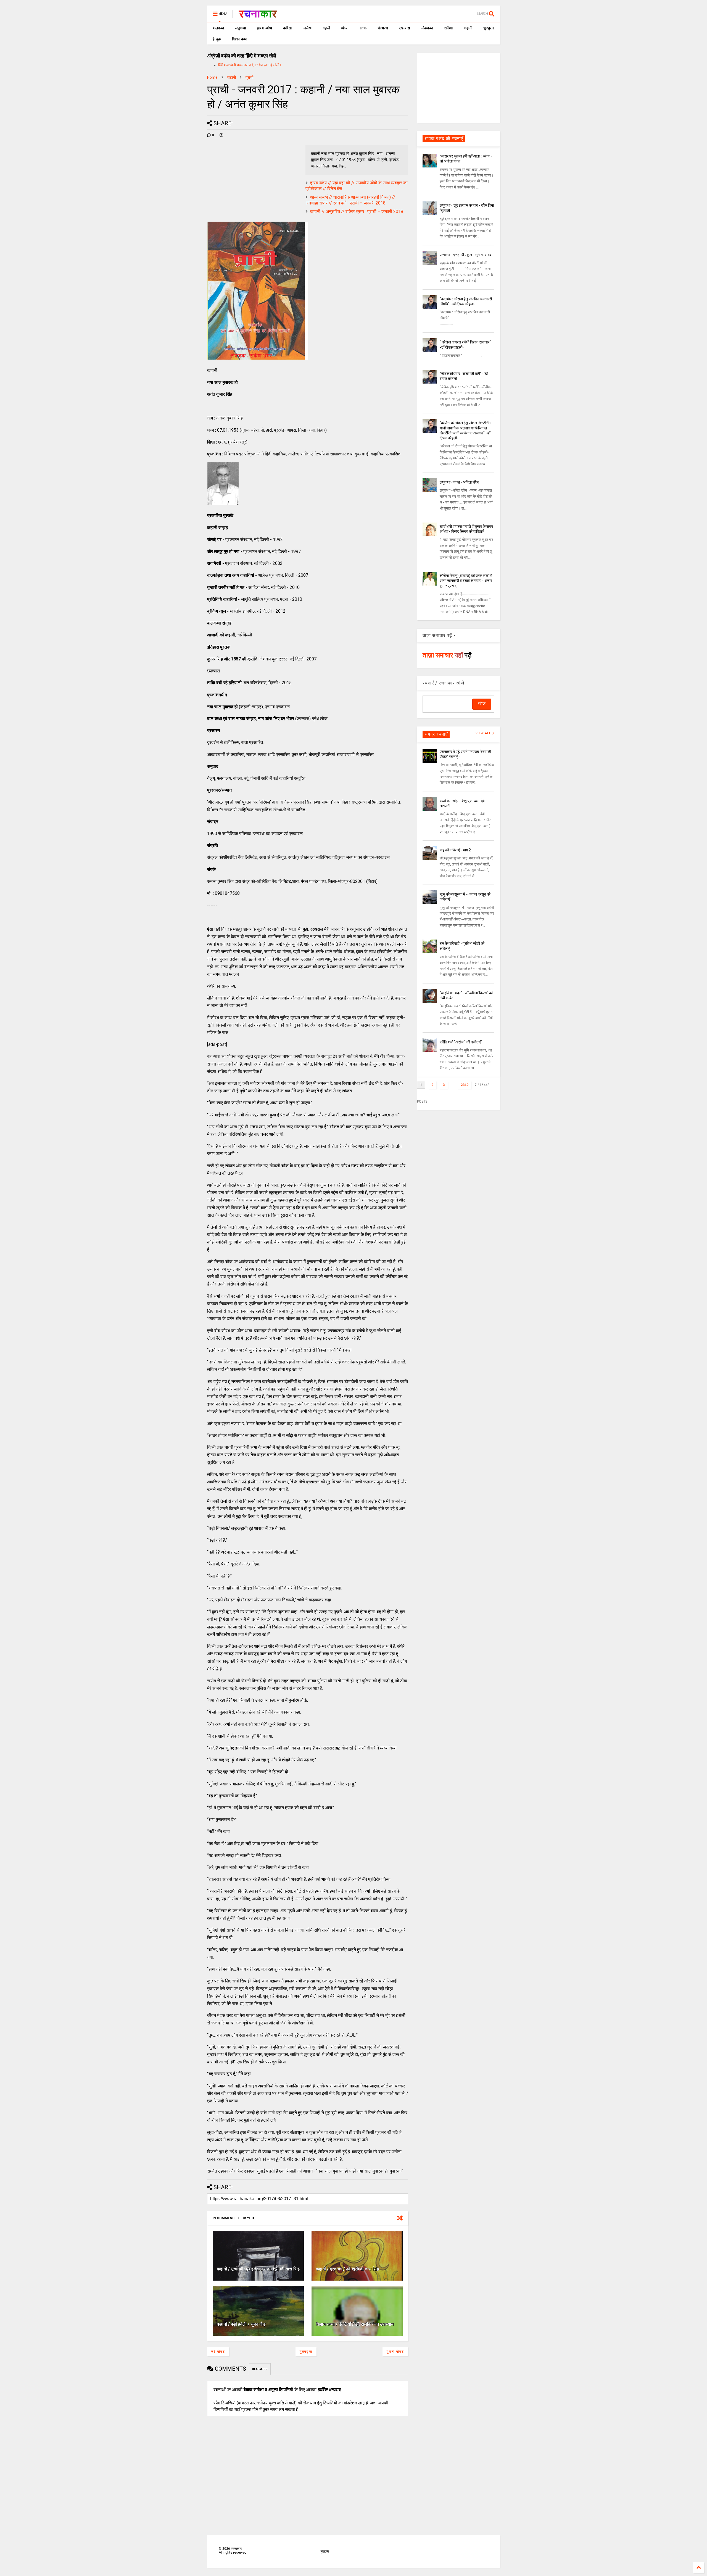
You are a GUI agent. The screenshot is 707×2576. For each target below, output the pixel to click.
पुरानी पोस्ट (395, 2352)
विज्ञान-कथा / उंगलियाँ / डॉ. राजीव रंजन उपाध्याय (355, 2324)
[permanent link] (221, 135)
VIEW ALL (484, 733)
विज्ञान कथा (240, 39)
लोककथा (427, 28)
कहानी (468, 28)
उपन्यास (404, 28)
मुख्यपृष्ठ (306, 2352)
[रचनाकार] (258, 15)
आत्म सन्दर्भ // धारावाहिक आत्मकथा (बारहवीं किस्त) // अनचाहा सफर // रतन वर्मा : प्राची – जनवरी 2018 (350, 200)
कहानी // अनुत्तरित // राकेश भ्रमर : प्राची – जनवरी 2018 (357, 212)
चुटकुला (489, 28)
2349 (465, 1085)
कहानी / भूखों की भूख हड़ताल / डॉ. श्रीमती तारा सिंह (258, 2269)
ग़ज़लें (326, 28)
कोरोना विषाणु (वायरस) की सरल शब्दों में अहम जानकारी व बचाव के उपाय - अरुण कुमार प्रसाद (466, 581)
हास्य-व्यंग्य (264, 28)
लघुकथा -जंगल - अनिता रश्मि (459, 482)
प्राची (249, 77)
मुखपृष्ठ (325, 2551)
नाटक (362, 28)
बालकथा (218, 28)
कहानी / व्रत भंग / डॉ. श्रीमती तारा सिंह (347, 2269)
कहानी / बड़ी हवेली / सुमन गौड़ (241, 2324)
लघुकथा (240, 28)
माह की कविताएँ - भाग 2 (455, 850)
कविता (287, 28)
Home (212, 77)
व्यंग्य (344, 28)
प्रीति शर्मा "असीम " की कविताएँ (460, 1042)
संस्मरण (383, 28)
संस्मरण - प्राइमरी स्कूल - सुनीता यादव (465, 255)
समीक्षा (448, 28)
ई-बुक (217, 39)
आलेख (307, 28)
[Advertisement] (458, 87)
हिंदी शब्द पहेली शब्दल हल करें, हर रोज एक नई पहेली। (250, 65)
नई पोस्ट (218, 2352)
